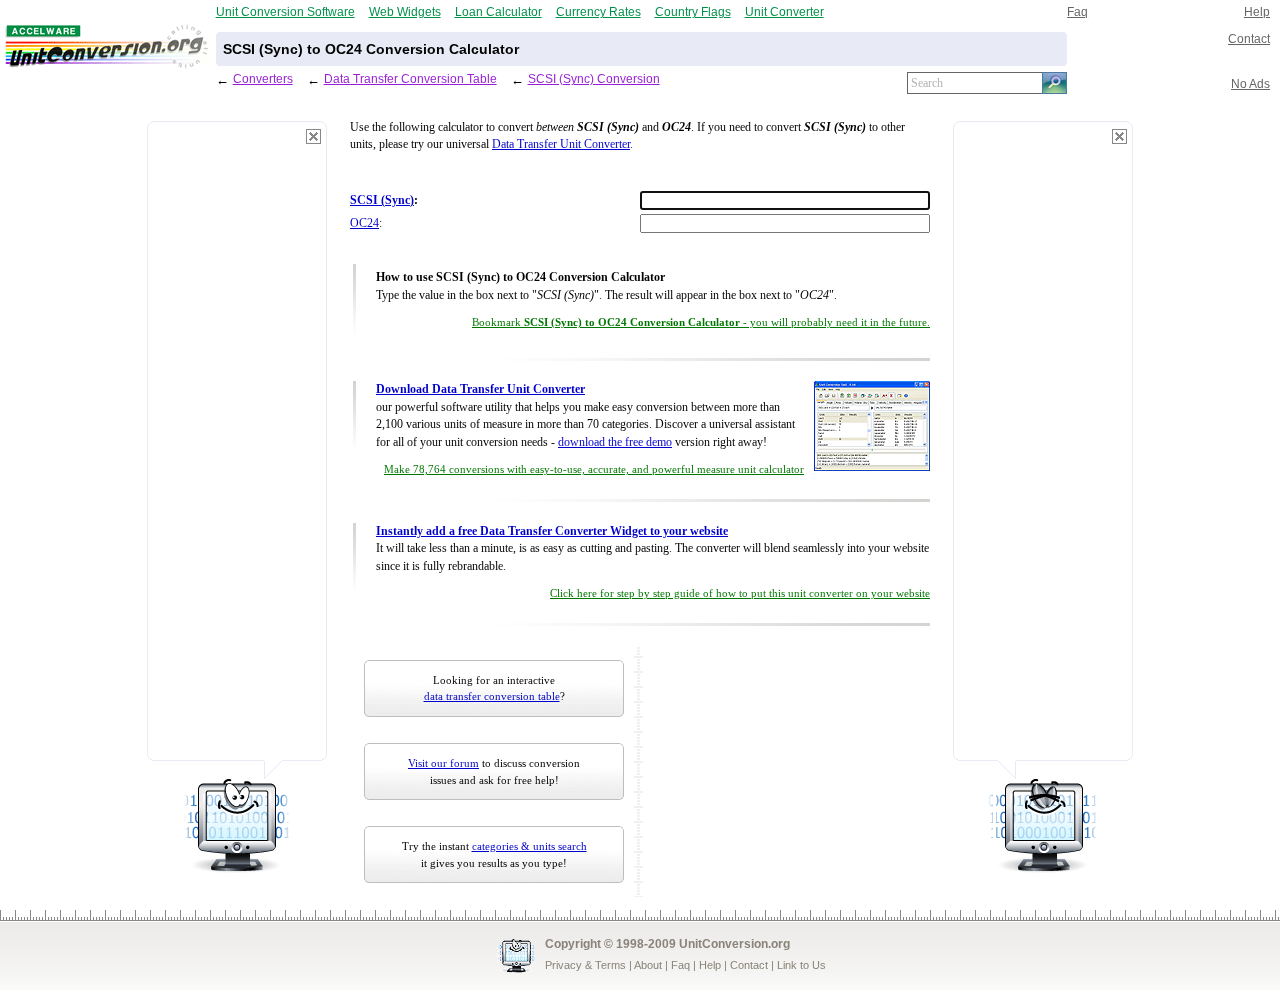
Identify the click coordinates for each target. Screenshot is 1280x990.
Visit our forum (443, 763)
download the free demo (615, 442)
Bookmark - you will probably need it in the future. (701, 322)
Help (1257, 11)
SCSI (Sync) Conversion (594, 78)
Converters (263, 78)
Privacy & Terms (585, 965)
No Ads (1250, 83)
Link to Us (801, 965)
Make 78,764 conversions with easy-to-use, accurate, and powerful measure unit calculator (594, 469)
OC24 (364, 223)
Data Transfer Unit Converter (561, 144)
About (648, 965)
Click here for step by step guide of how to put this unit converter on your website (740, 593)
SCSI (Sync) (382, 200)
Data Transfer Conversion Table (410, 78)
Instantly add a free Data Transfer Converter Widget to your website (552, 531)
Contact (1249, 38)
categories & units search (529, 846)
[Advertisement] (237, 450)
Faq (1077, 11)
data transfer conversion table (492, 696)
